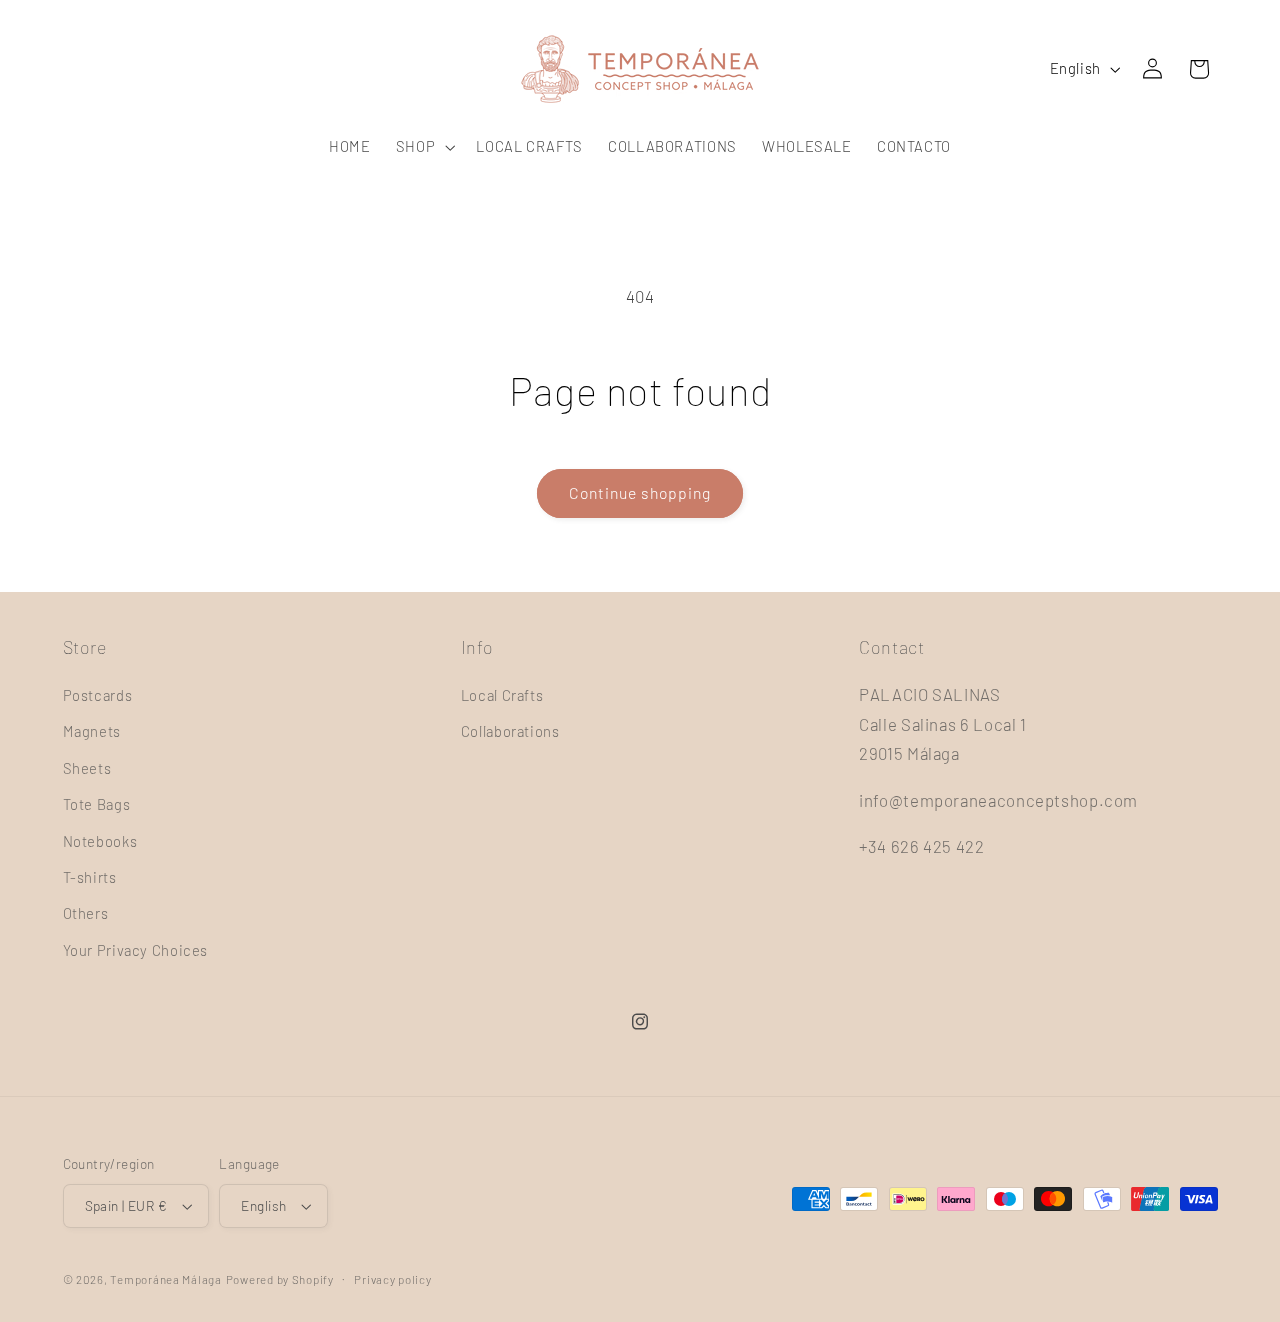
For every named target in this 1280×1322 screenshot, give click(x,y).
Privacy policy (392, 1279)
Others (86, 913)
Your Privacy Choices (136, 950)
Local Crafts (502, 695)
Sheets (87, 768)
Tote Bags (97, 804)
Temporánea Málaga (166, 1279)
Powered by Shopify (280, 1279)
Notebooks (100, 841)
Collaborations (510, 731)
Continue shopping (640, 492)
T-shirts (90, 877)
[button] (423, 147)
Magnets (92, 731)
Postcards (98, 695)
